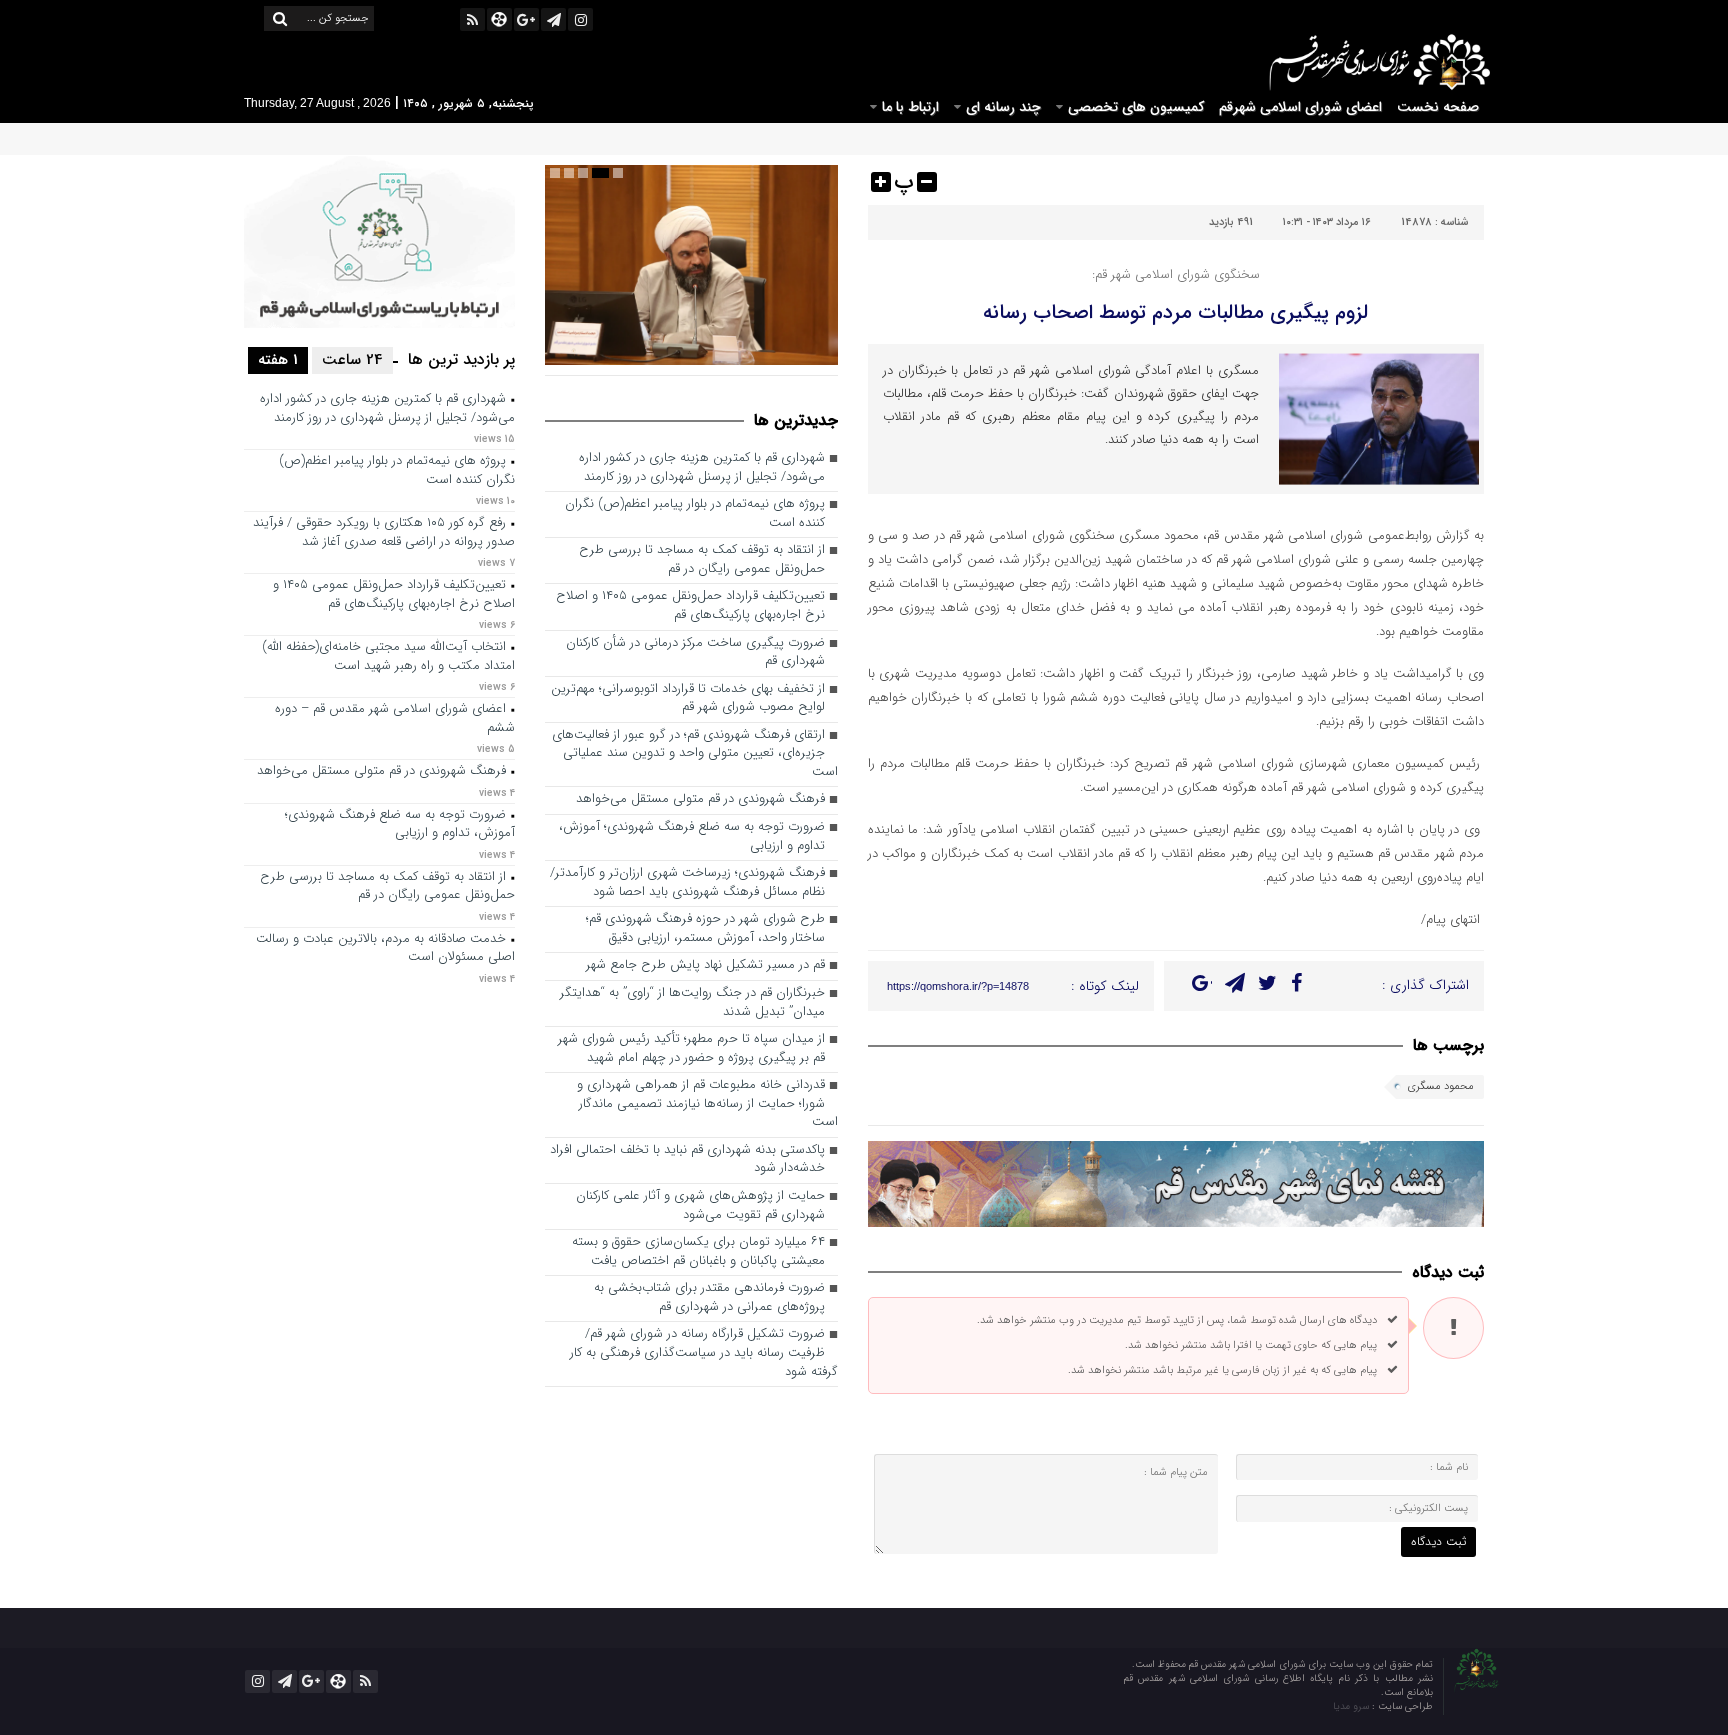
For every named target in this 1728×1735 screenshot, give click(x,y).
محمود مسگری (1441, 1086)
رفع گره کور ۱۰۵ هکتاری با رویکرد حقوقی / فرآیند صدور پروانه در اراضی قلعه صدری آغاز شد (384, 533)
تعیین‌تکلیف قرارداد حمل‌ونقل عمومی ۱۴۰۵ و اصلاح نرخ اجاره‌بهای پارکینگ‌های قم (690, 606)
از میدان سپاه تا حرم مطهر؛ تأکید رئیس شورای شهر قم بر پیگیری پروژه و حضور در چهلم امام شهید (691, 1049)
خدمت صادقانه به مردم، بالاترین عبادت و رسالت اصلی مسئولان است (385, 949)
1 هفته (278, 360)
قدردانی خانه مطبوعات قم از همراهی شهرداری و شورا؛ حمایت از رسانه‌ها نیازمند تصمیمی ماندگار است (707, 1104)
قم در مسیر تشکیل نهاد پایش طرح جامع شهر (705, 965)
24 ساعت (352, 360)
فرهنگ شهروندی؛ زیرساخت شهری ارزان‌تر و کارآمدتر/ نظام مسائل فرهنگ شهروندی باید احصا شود (687, 883)
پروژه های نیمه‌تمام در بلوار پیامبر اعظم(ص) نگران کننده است (695, 514)
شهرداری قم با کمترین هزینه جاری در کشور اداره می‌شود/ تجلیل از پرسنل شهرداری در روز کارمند (702, 468)
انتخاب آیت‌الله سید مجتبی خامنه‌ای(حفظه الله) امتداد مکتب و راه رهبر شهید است (388, 657)
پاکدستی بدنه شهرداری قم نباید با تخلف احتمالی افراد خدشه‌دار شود (687, 1160)
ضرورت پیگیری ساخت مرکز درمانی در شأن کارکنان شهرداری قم (695, 653)
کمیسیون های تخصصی (1136, 107)
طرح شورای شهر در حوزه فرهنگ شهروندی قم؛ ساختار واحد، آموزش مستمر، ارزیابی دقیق (705, 929)
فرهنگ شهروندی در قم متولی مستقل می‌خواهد (700, 799)
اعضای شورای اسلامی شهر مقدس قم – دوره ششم (395, 719)
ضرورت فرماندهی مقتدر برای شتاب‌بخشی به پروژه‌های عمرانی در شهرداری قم (709, 1298)
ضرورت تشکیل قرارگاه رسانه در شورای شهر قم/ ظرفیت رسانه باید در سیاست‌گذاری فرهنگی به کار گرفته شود (704, 1353)
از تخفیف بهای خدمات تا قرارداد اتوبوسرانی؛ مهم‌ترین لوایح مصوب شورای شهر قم (688, 699)
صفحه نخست (1438, 107)
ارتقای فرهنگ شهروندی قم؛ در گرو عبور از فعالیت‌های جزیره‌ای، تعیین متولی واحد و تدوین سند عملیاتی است (695, 754)
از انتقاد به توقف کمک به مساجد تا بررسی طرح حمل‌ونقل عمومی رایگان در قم (702, 560)
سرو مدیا (1352, 1706)
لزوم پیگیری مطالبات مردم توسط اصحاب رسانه (1175, 312)
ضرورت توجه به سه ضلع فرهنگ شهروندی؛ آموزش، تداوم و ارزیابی (692, 837)
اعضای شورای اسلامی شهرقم (1300, 107)
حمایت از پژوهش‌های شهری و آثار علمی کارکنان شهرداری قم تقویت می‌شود (700, 1206)
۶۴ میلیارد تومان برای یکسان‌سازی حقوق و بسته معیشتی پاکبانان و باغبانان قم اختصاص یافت (698, 1252)
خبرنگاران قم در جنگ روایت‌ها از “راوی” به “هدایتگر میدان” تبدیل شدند (692, 1003)
